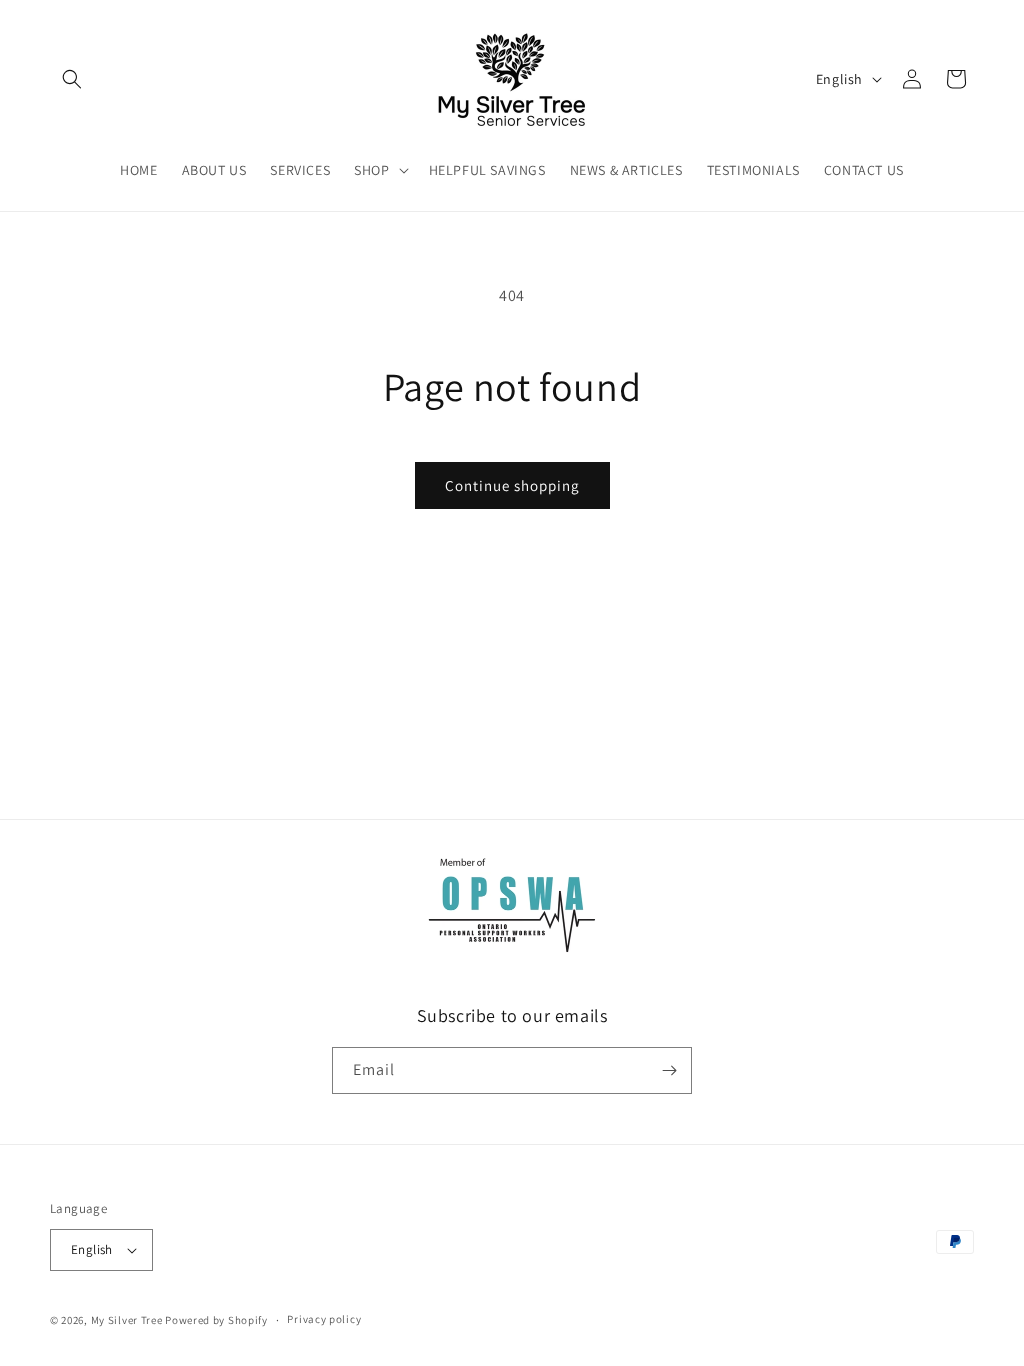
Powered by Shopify (216, 1320)
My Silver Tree (127, 1320)
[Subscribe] (669, 1070)
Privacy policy (324, 1319)
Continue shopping (512, 485)
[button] (72, 79)
